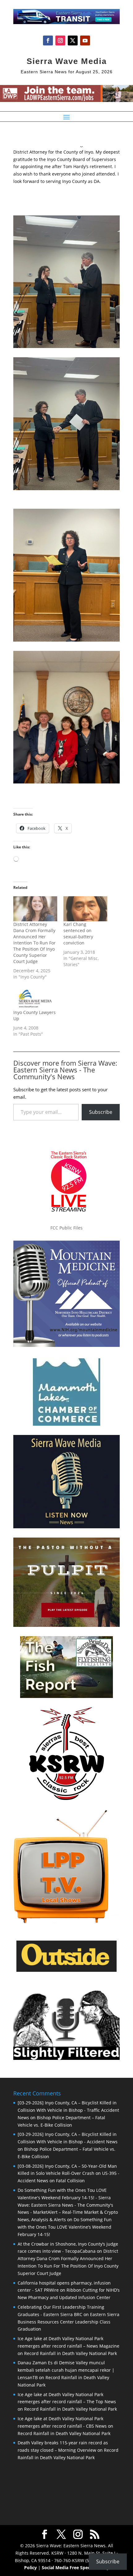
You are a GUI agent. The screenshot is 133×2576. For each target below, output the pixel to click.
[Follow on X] (73, 40)
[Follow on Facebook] (48, 40)
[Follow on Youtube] (85, 40)
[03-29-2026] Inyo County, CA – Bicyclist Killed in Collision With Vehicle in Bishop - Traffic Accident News (68, 2110)
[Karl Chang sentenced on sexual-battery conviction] (85, 909)
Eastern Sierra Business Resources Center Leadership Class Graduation (69, 2322)
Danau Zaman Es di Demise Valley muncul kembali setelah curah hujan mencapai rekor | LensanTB (66, 2370)
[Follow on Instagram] (60, 40)
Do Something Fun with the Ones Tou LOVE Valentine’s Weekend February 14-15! (65, 2227)
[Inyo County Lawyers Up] (35, 997)
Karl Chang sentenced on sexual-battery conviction (78, 934)
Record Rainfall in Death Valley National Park (71, 2353)
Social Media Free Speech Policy (75, 2568)
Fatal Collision (70, 2181)
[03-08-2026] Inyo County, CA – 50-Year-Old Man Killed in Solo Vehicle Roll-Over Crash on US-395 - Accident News (69, 2173)
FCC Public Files (66, 1228)
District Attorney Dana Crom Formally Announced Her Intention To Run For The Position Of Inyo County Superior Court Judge (34, 943)
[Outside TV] (66, 1971)
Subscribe (101, 1112)
